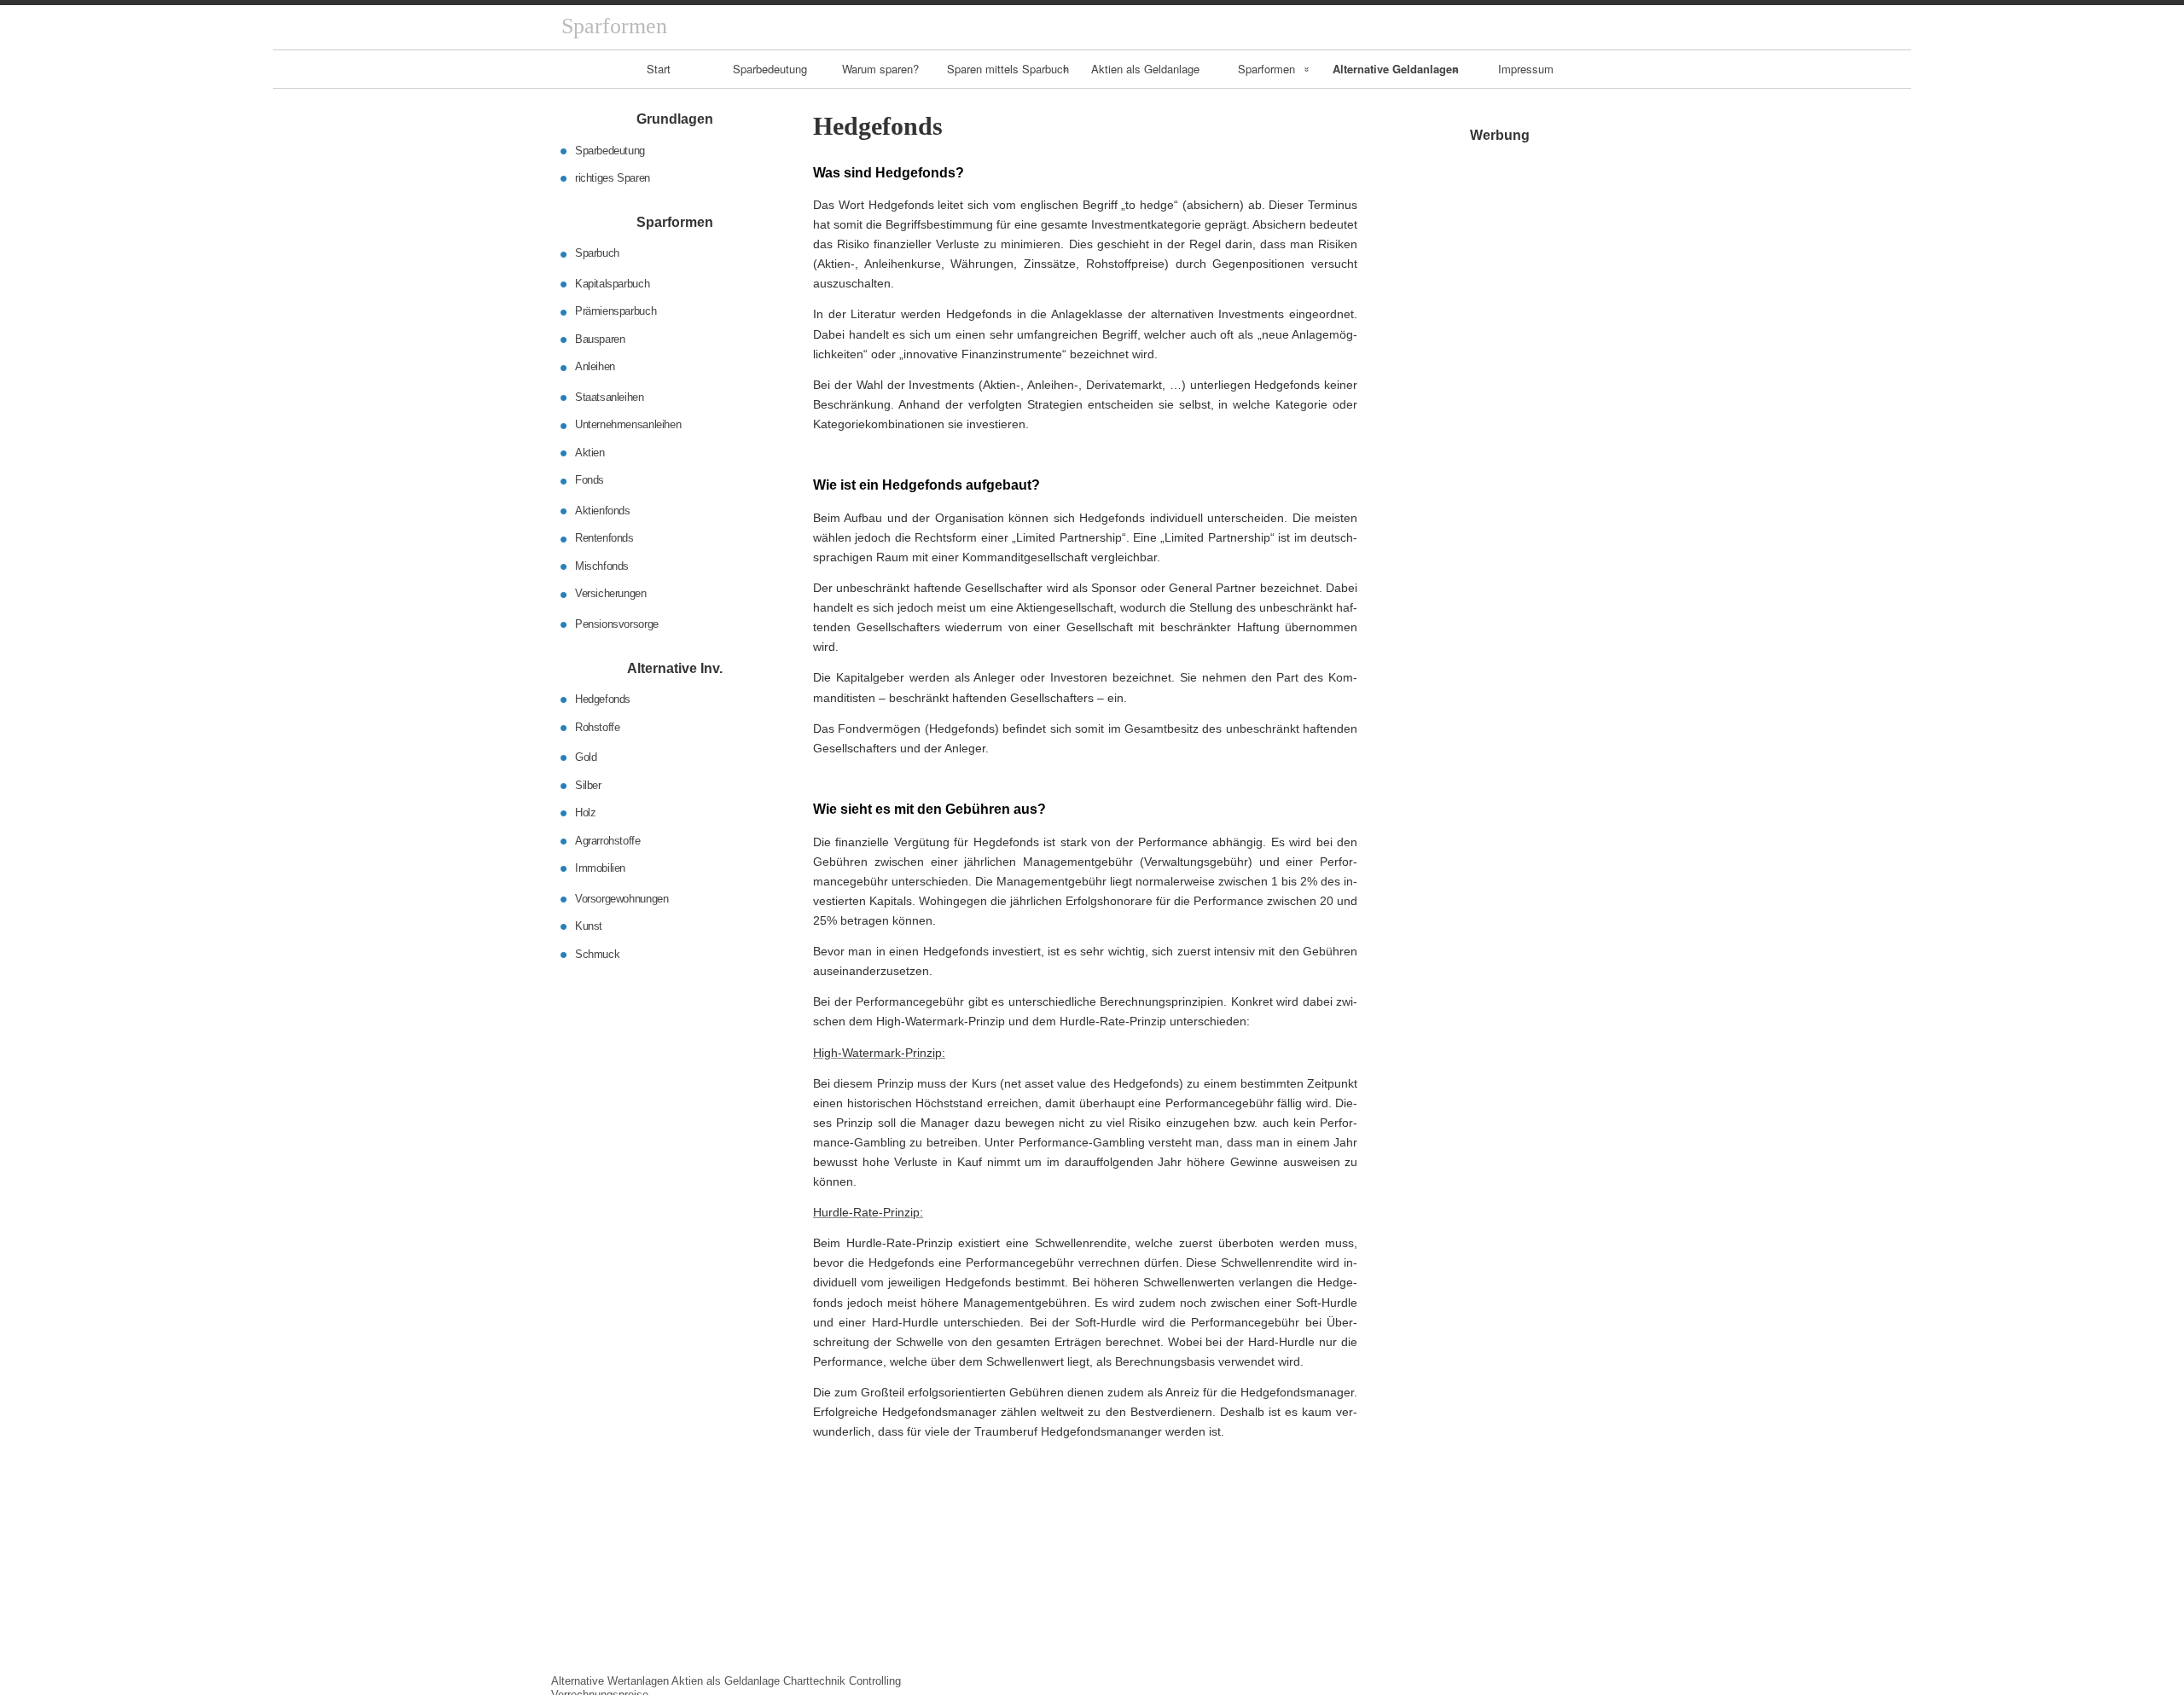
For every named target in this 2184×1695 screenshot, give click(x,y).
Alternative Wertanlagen (610, 1681)
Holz (585, 813)
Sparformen (1266, 69)
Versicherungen (611, 593)
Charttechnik (814, 1681)
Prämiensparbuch (616, 311)
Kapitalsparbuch (612, 284)
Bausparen (600, 339)
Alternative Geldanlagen (1396, 69)
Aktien (590, 453)
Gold (586, 757)
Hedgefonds (603, 699)
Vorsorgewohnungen (622, 898)
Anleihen (595, 366)
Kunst (589, 926)
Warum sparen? (880, 69)
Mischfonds (602, 566)
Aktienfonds (603, 511)
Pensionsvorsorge (617, 624)
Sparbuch (597, 253)
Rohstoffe (598, 726)
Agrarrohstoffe (608, 840)
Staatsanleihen (610, 397)
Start (659, 69)
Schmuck (597, 953)
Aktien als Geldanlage (1145, 69)
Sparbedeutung (770, 69)
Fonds (590, 480)
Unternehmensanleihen (628, 424)
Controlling (875, 1681)
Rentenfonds (604, 538)
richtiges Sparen (613, 178)
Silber (588, 784)
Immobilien (600, 868)
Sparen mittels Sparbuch (1008, 69)
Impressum (1526, 69)
